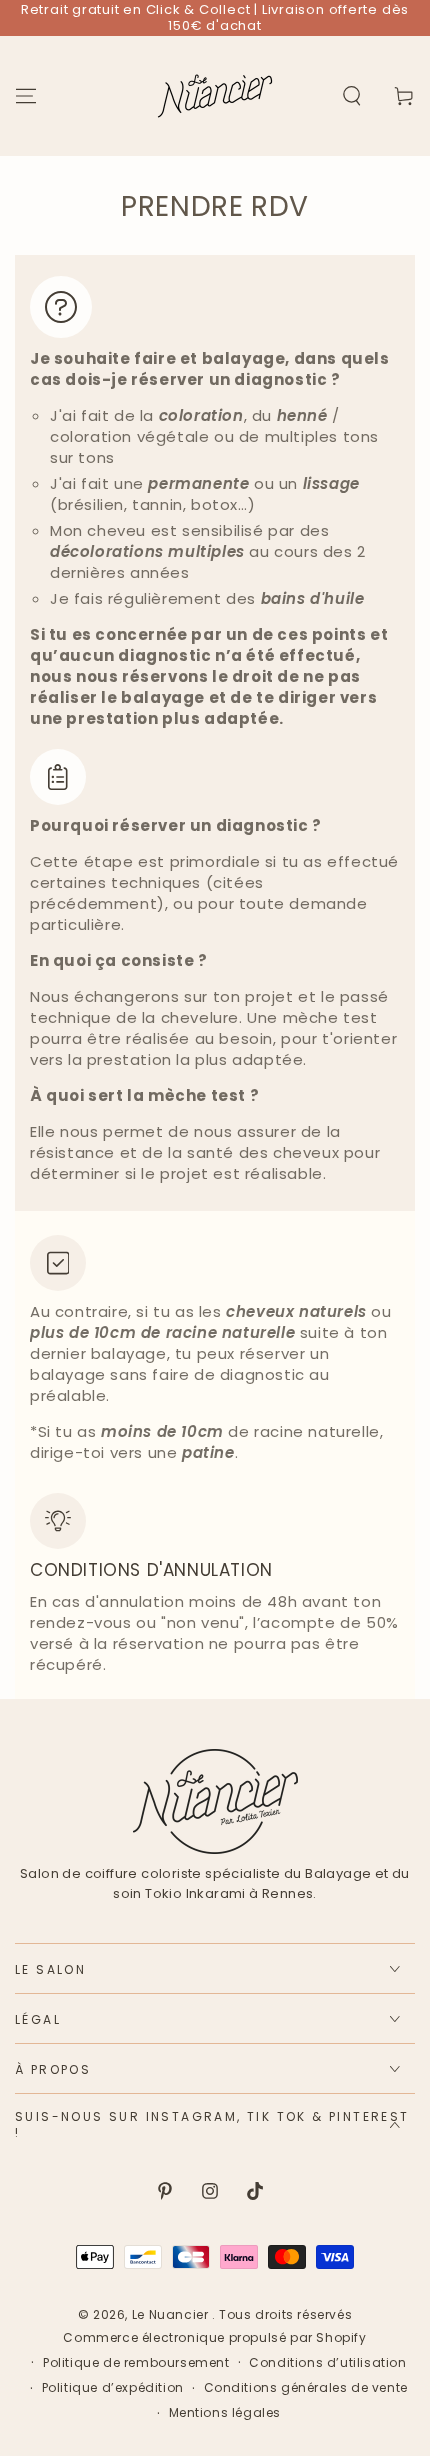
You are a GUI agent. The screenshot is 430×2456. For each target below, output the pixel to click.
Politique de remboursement (136, 2363)
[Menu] (26, 96)
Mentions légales (225, 2413)
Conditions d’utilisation (327, 2363)
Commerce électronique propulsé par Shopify (214, 2338)
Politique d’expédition (113, 2388)
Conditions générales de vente (306, 2388)
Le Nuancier (172, 2314)
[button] (352, 96)
